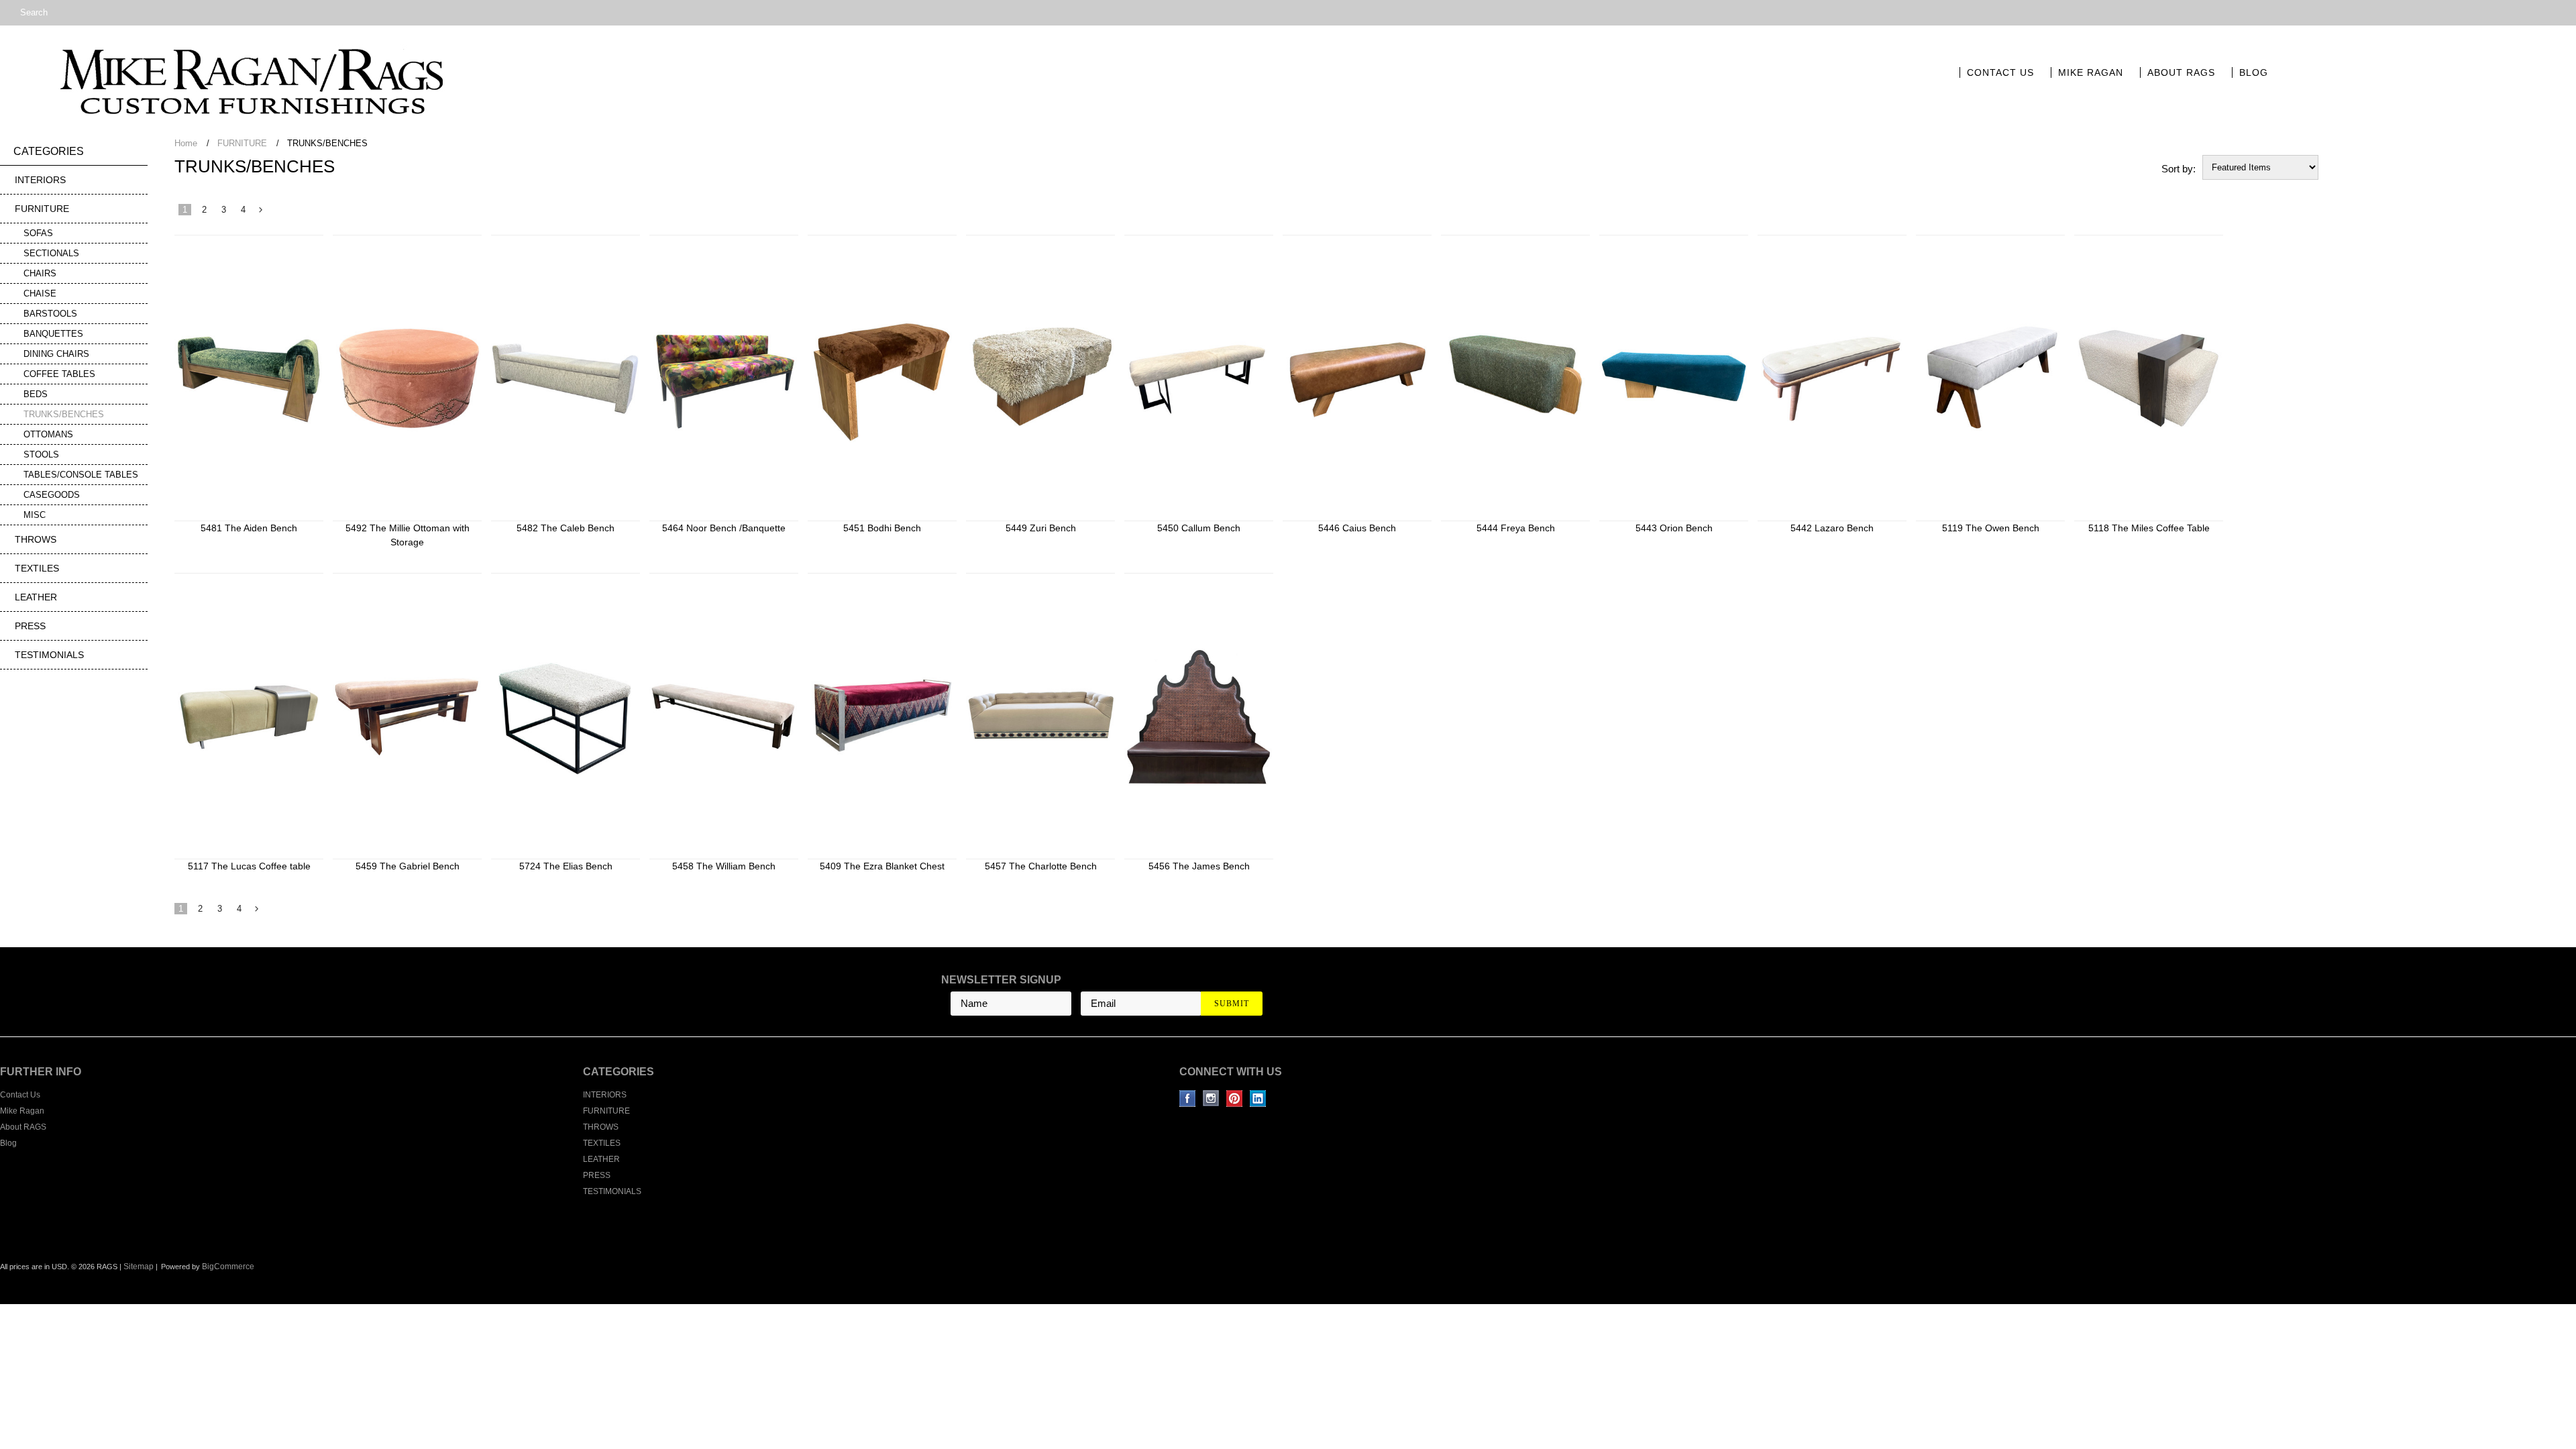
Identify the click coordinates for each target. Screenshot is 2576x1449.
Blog (2254, 72)
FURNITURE (42, 209)
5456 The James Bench (1199, 866)
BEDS (36, 394)
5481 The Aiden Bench (249, 528)
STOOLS (41, 454)
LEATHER (36, 597)
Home (186, 143)
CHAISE (40, 293)
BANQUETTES (53, 334)
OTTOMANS (48, 434)
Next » (261, 213)
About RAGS (2181, 72)
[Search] (6, 13)
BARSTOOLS (50, 314)
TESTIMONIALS (49, 655)
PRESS (30, 626)
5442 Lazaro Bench (1832, 528)
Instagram (1211, 1098)
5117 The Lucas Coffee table (249, 866)
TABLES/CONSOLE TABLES (81, 475)
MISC (35, 515)
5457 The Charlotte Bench (1041, 866)
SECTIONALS (51, 253)
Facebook (1188, 1098)
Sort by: (2179, 169)
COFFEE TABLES (59, 374)
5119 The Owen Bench (1991, 528)
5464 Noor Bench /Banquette (724, 528)
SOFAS (38, 233)
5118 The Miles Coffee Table (2149, 528)
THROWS (36, 539)
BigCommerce (228, 1267)
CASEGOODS (52, 495)
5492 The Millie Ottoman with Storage (408, 535)
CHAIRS (40, 273)
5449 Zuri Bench (1041, 528)
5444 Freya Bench (1516, 528)
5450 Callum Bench (1199, 528)
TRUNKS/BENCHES (64, 414)
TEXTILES (37, 568)
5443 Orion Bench (1674, 528)
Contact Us (2000, 72)
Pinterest (1235, 1098)
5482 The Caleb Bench (566, 528)
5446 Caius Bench (1357, 528)
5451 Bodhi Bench (882, 528)
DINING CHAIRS (56, 354)
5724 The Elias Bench (566, 866)
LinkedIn (1258, 1098)
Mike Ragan (2091, 72)
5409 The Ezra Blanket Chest (882, 866)
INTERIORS (40, 180)
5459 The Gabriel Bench (408, 866)
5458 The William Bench (724, 866)
